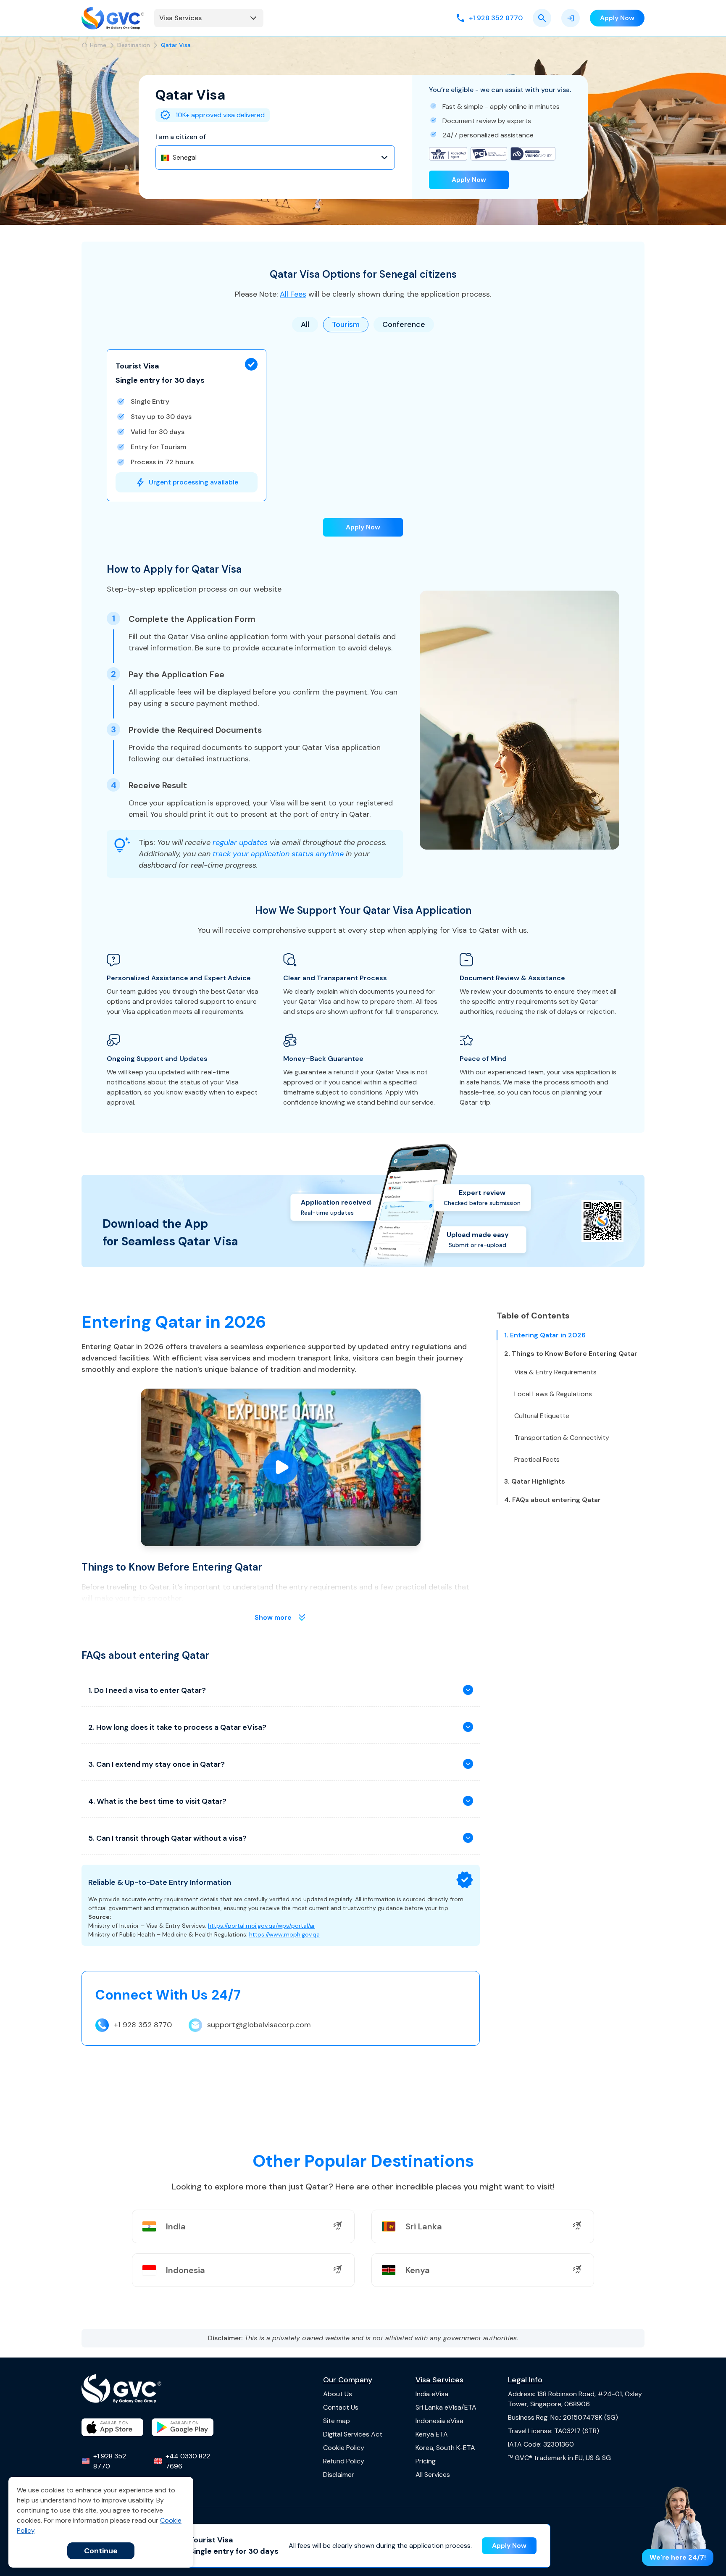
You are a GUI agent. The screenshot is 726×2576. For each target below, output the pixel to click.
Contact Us (341, 2407)
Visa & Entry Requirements (555, 1372)
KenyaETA (432, 2434)
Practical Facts (537, 1459)
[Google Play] (183, 2427)
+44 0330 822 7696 (188, 2461)
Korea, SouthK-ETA (445, 2448)
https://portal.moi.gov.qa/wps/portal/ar (262, 1926)
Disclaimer (339, 2475)
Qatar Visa (176, 45)
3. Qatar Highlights (535, 1481)
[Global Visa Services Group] (113, 18)
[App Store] (112, 2427)
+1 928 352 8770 (143, 2025)
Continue (101, 2551)
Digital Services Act (353, 2434)
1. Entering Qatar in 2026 (545, 1335)
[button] (187, 425)
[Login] (571, 18)
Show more (273, 1617)
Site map (337, 2421)
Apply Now (469, 180)
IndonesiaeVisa (439, 2421)
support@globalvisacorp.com (259, 2025)
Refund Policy (344, 2461)
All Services (433, 2475)
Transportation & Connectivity (562, 1438)
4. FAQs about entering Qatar (552, 1500)
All (305, 324)
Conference (404, 324)
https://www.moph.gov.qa (284, 1934)
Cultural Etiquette (542, 1416)
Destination (134, 45)
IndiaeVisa (432, 2394)
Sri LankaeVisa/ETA (446, 2407)
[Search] (542, 18)
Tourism (346, 324)
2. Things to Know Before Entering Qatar (571, 1354)
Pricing (426, 2461)
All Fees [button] (293, 294)
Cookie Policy (344, 2448)
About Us (338, 2394)
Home (98, 45)
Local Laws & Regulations (553, 1394)
